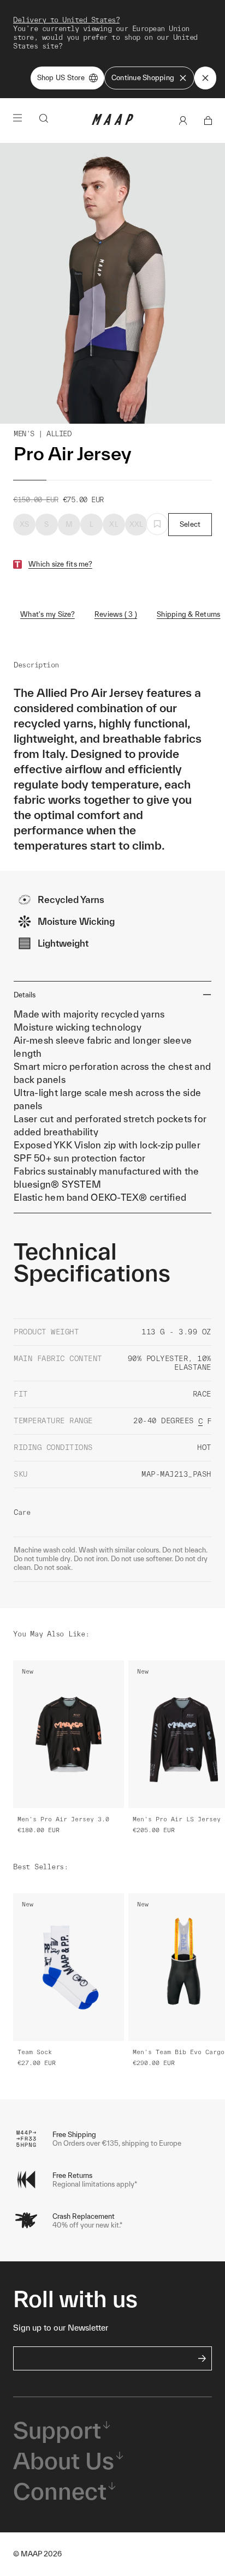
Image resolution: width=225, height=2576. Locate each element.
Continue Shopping (143, 78)
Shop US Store (61, 78)
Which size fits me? (60, 564)
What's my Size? (48, 614)
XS (25, 524)
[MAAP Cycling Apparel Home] (112, 122)
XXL (137, 524)
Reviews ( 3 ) (116, 614)
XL (114, 524)
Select (190, 524)
